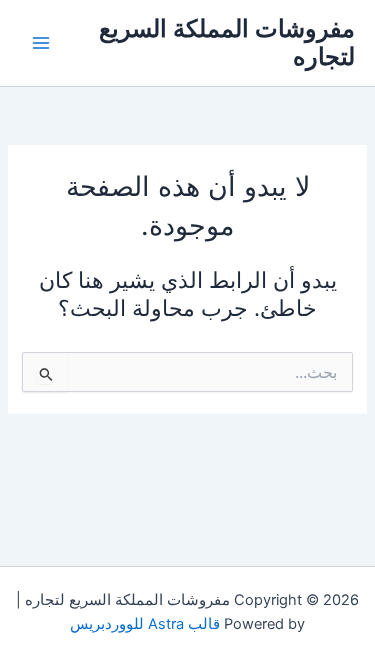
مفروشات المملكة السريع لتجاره (227, 42)
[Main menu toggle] (41, 43)
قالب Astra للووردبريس (145, 624)
